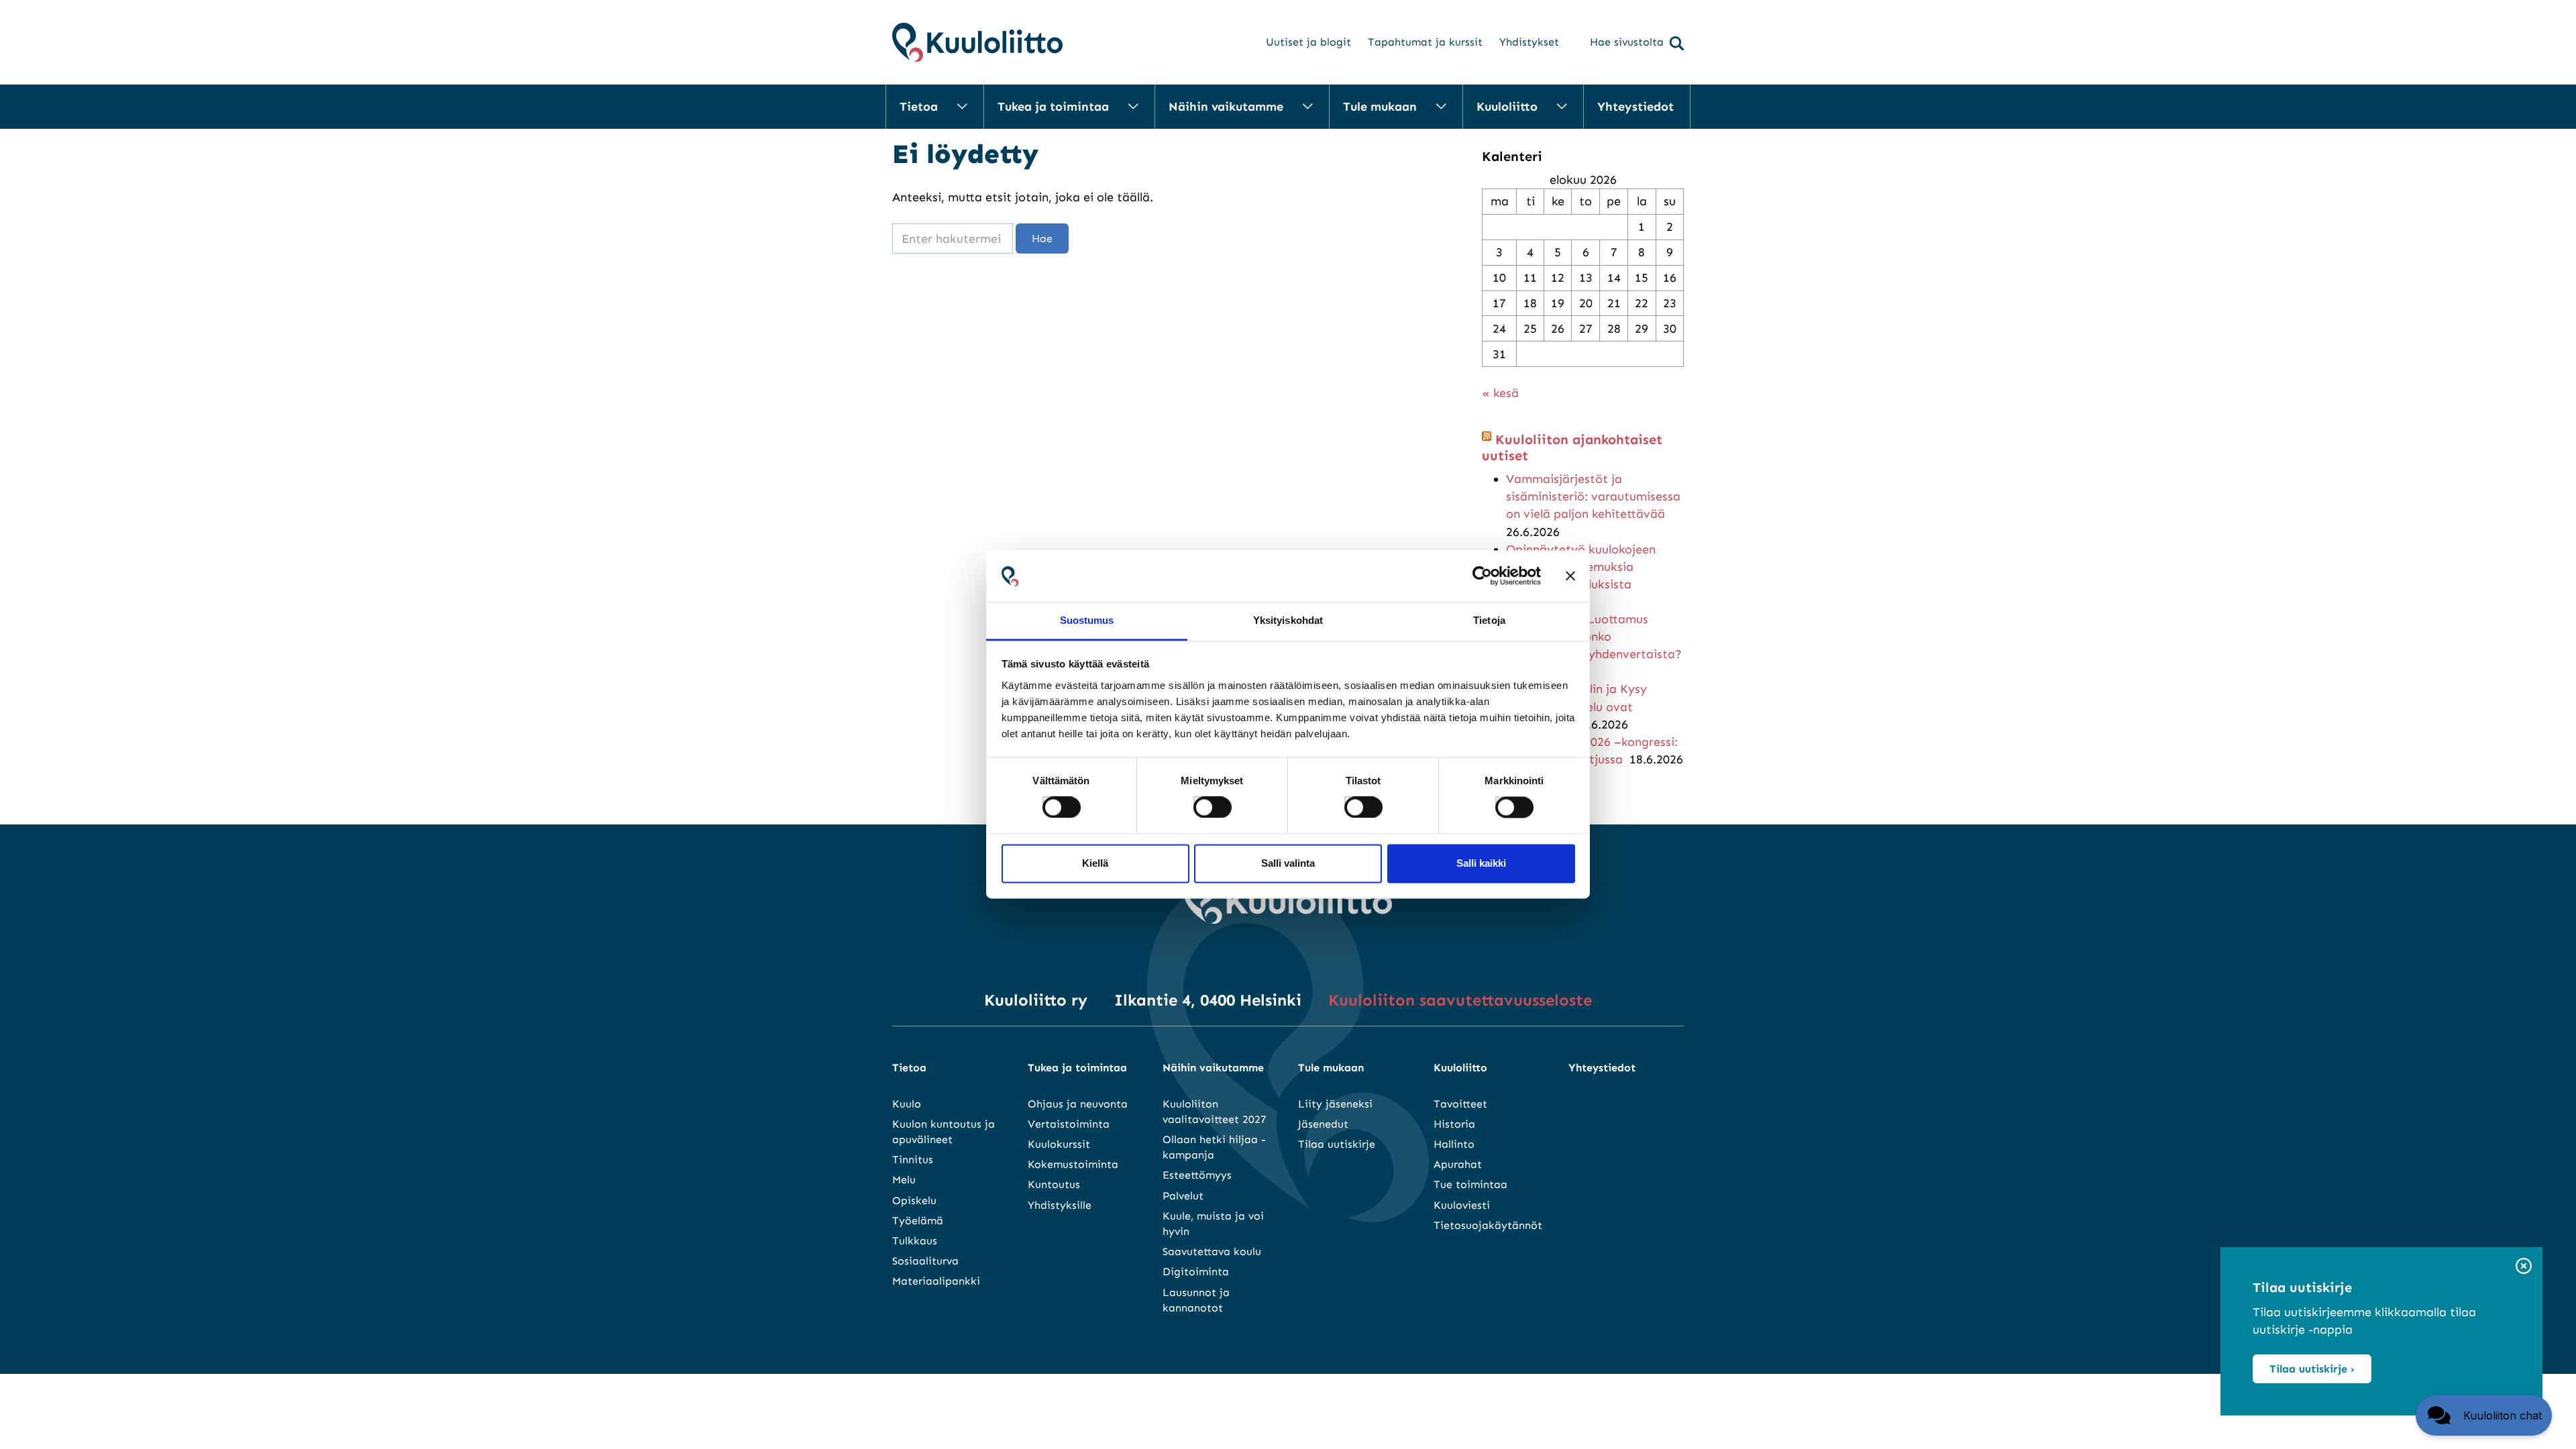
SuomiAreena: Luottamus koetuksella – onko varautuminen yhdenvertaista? (1594, 637)
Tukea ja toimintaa (1053, 107)
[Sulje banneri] (1570, 576)
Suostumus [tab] (1087, 620)
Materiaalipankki (936, 1281)
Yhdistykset (1529, 42)
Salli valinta (1288, 863)
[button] (2484, 1415)
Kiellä (1095, 863)
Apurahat (1458, 1164)
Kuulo (907, 1104)
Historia (1454, 1124)
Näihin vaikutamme (1226, 107)
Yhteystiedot (1635, 107)
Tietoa (919, 107)
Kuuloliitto (1507, 107)
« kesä (1500, 393)
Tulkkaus (915, 1241)
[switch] (1200, 804)
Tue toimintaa (1470, 1184)
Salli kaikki (1481, 863)
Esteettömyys (1197, 1175)
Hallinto (1454, 1144)
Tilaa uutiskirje (1337, 1144)
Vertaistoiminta (1069, 1124)
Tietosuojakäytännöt (1488, 1225)
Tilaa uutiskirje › (2312, 1369)
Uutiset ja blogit (1308, 42)
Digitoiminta (1196, 1272)
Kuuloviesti (1462, 1205)
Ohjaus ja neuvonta (1078, 1104)
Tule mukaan (1380, 107)
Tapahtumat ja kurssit (1425, 42)
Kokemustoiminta (1073, 1164)
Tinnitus (913, 1160)
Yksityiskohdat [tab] (1288, 620)
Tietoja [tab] (1489, 620)
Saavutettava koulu (1212, 1251)
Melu (904, 1180)
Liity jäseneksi (1335, 1104)
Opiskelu (914, 1200)
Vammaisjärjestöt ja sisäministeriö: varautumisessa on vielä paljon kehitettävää (1593, 496)
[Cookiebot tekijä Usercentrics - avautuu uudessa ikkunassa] (1482, 576)
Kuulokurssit (1059, 1144)
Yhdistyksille (1060, 1205)
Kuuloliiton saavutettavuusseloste (1460, 1000)
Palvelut (1183, 1196)
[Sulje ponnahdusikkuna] (2524, 1267)
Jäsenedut (1323, 1124)
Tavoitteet (1460, 1104)
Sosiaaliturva (925, 1261)
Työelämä (918, 1221)
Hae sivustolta (1627, 42)
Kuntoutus (1054, 1184)
